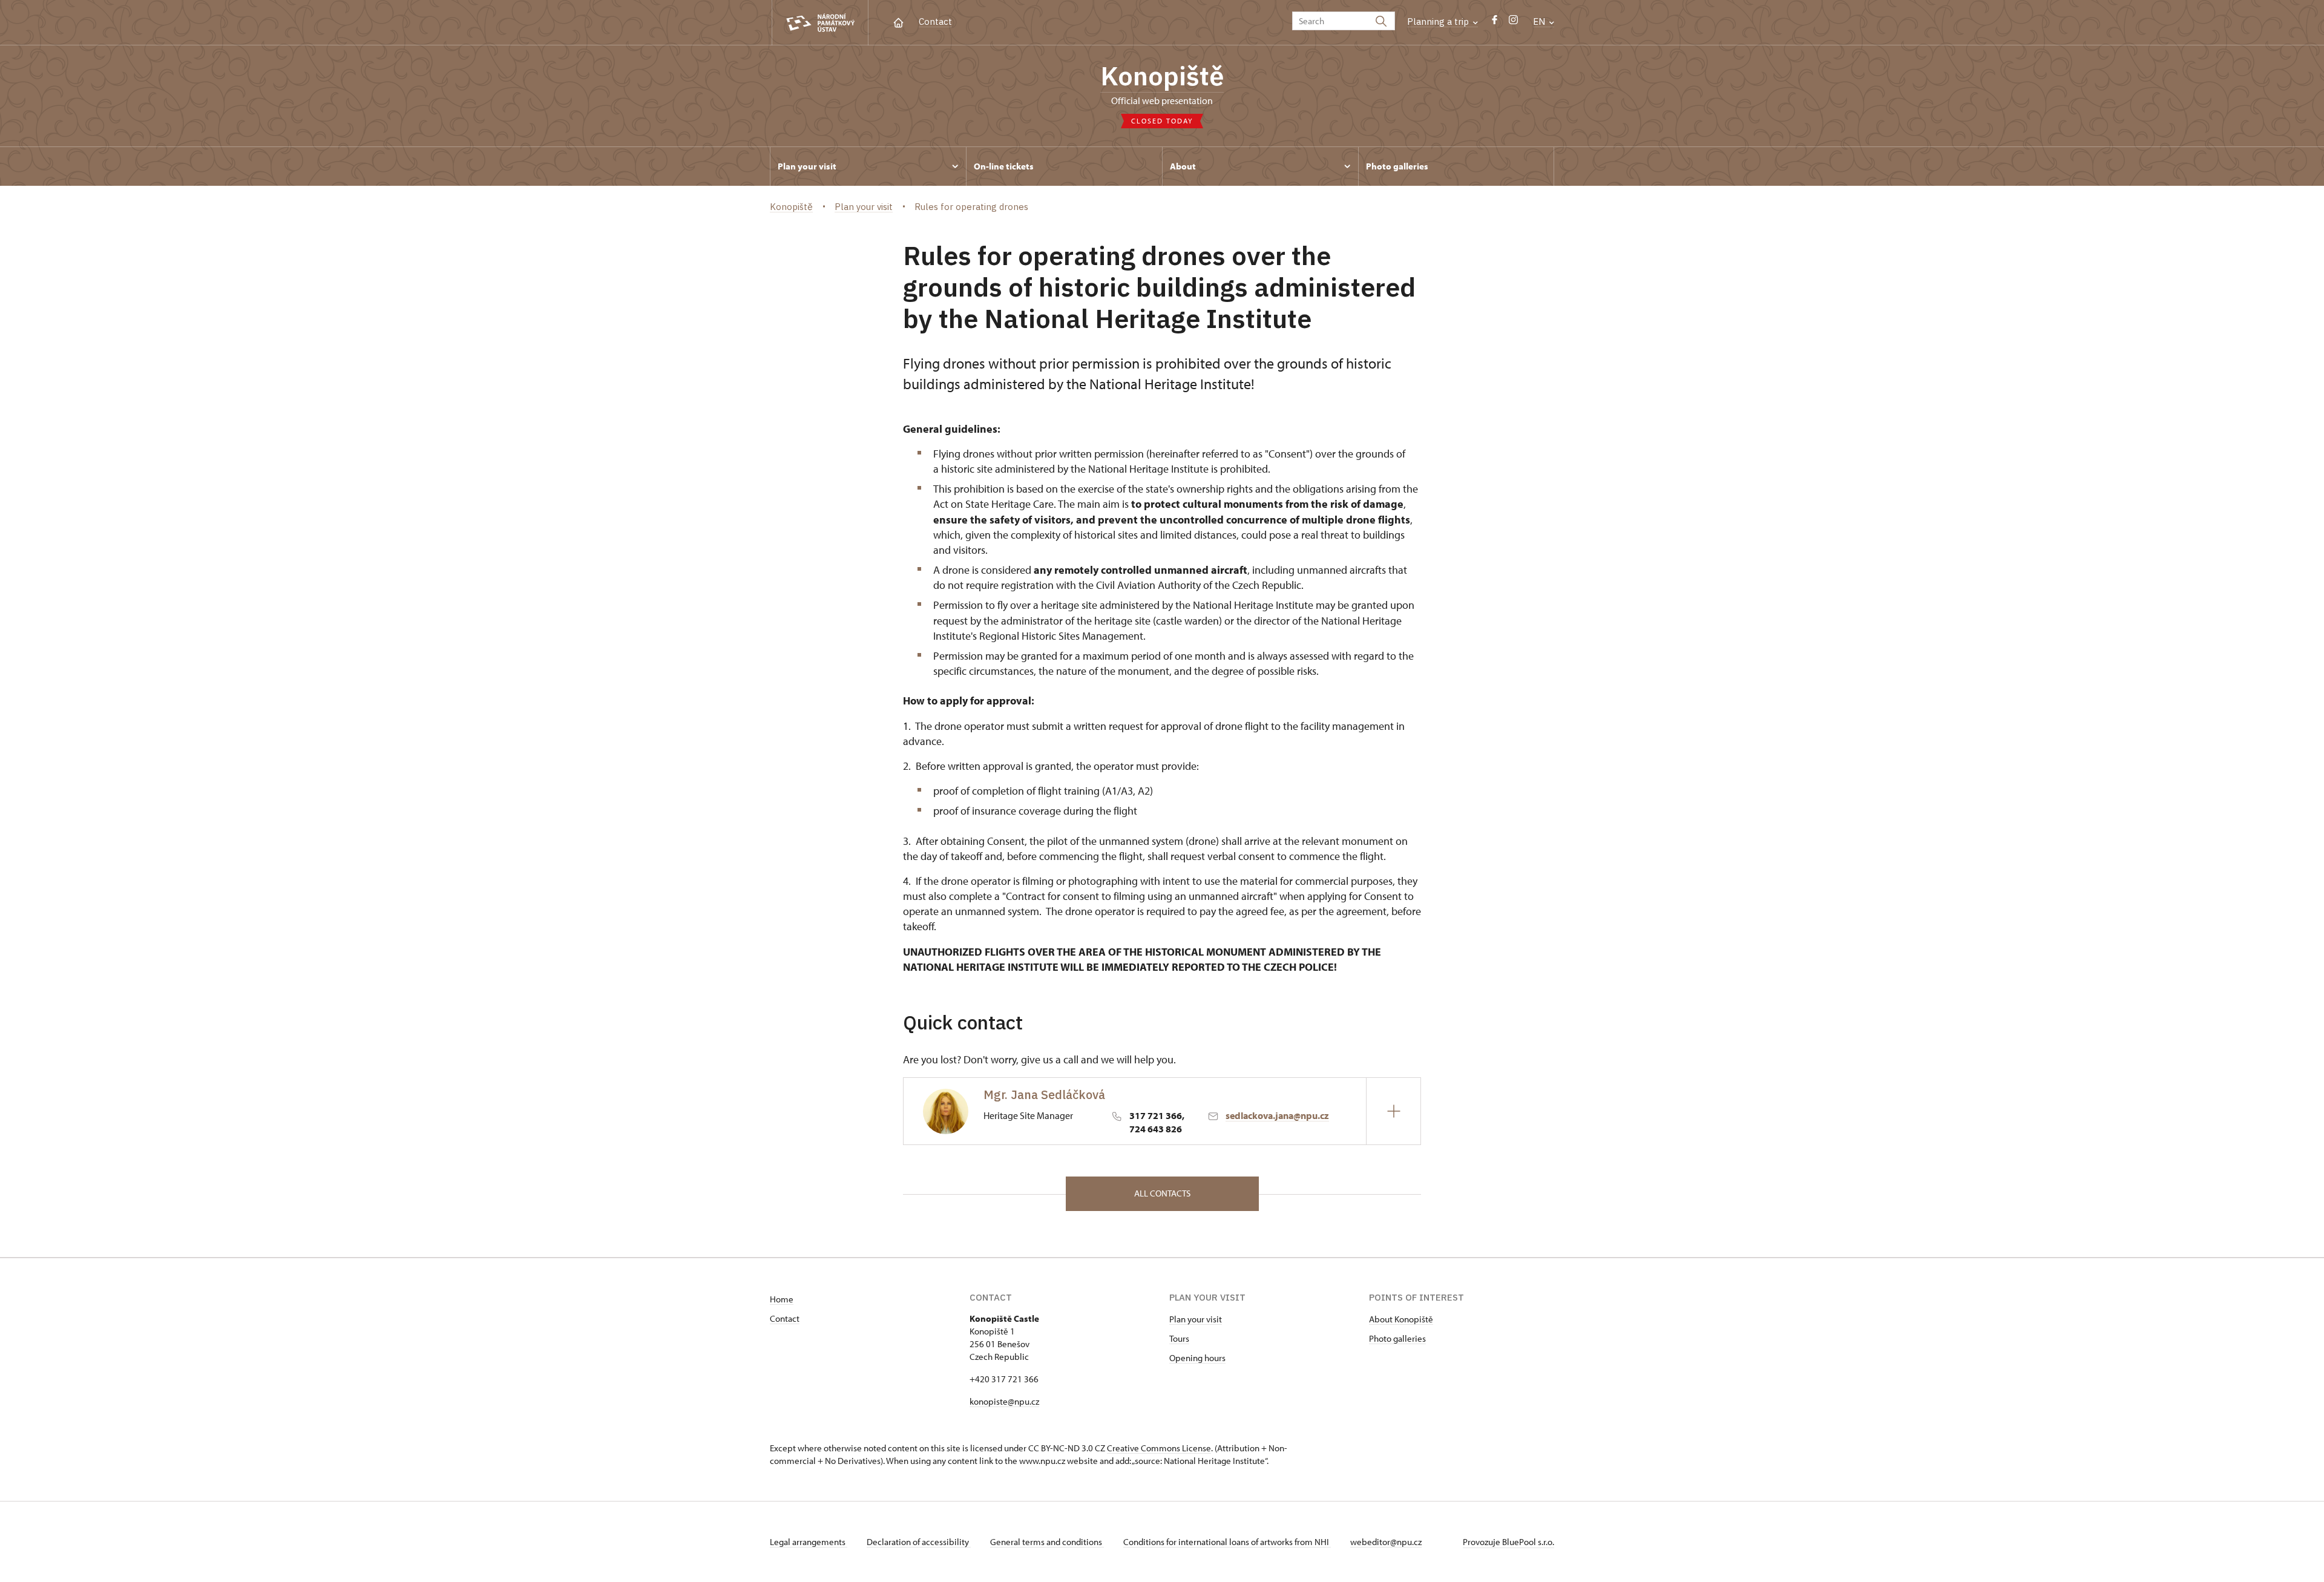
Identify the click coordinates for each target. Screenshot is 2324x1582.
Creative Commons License (1159, 1448)
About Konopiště (1401, 1319)
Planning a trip (1439, 21)
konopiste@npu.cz (1004, 1401)
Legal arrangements (809, 1542)
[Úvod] (898, 21)
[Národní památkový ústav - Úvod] (820, 23)
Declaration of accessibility (919, 1542)
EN (1540, 21)
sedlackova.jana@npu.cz (1277, 1115)
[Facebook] (1495, 23)
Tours (1179, 1338)
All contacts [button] (1162, 1193)
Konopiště (1162, 76)
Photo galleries (1397, 1338)
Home (782, 1299)
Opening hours (1197, 1358)
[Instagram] (1513, 23)
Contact (935, 21)
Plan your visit (1196, 1319)
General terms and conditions (1047, 1542)
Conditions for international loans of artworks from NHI (1227, 1542)
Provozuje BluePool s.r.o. (1508, 1542)
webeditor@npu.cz (1386, 1542)
